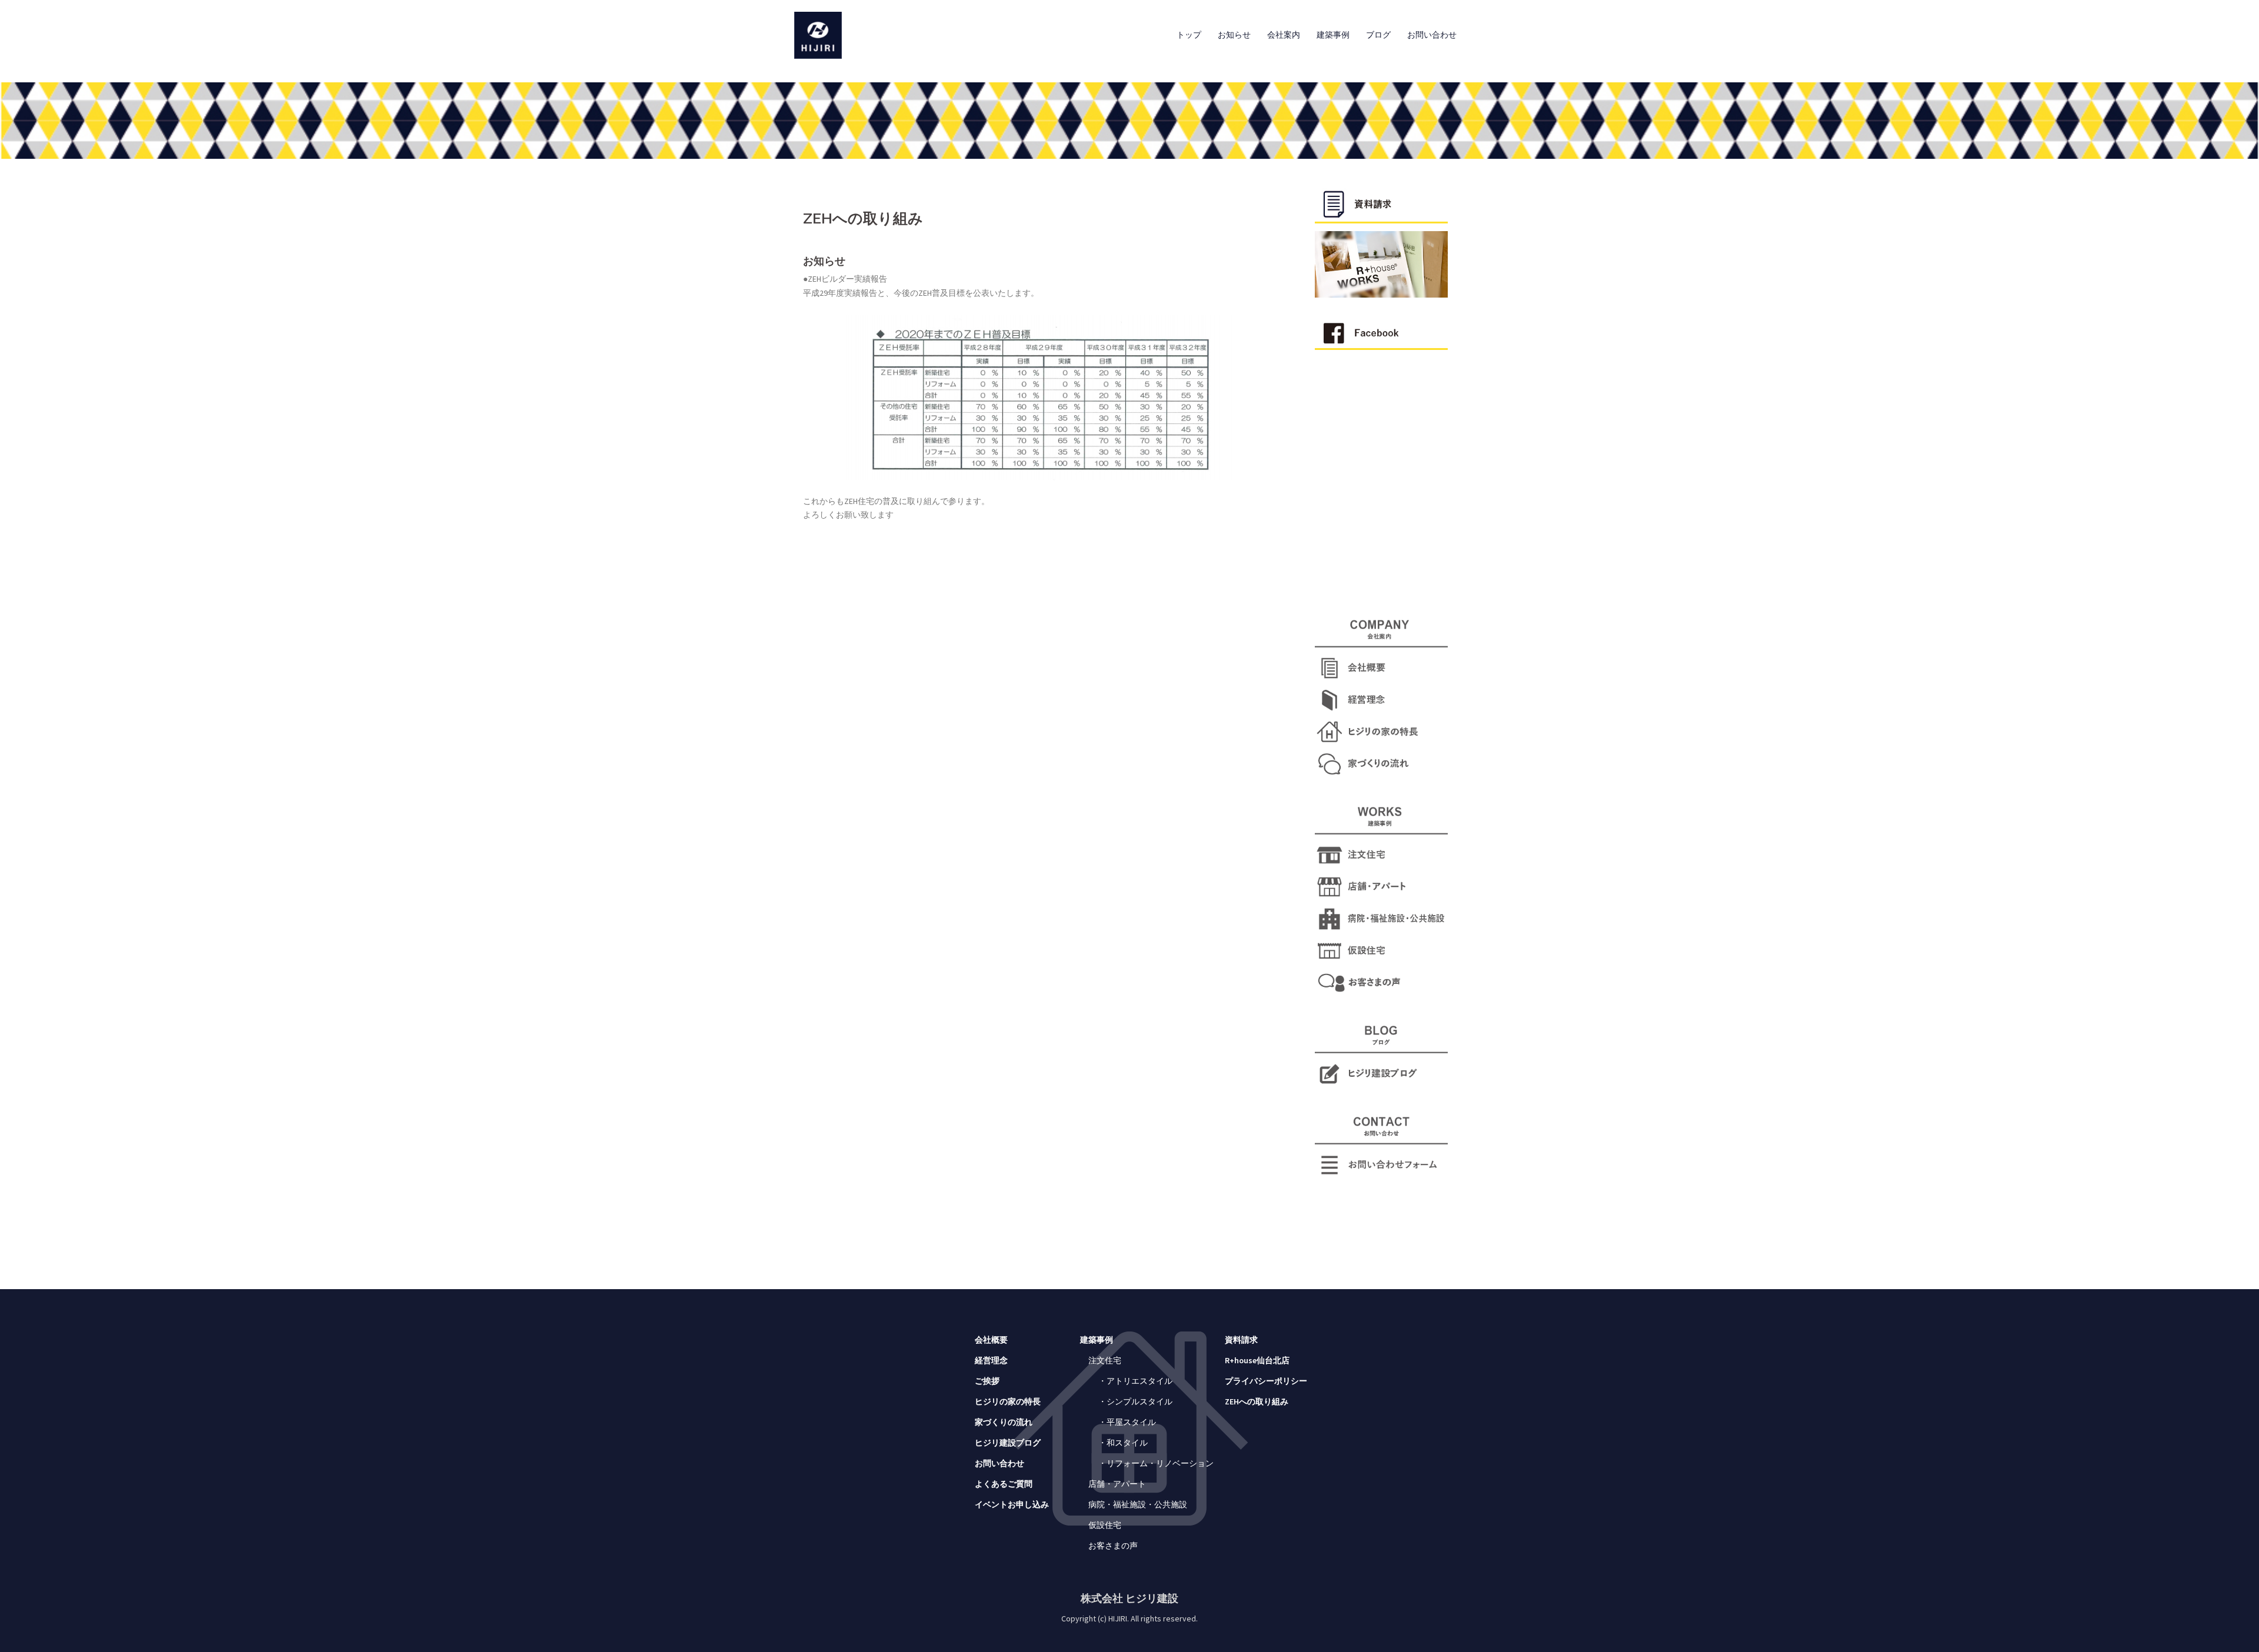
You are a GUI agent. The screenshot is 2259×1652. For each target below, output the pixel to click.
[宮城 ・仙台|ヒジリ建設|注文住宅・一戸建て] (818, 34)
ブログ (1378, 35)
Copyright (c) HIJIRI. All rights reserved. (1129, 1618)
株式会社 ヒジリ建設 (1129, 1598)
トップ (1189, 35)
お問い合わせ (1432, 35)
